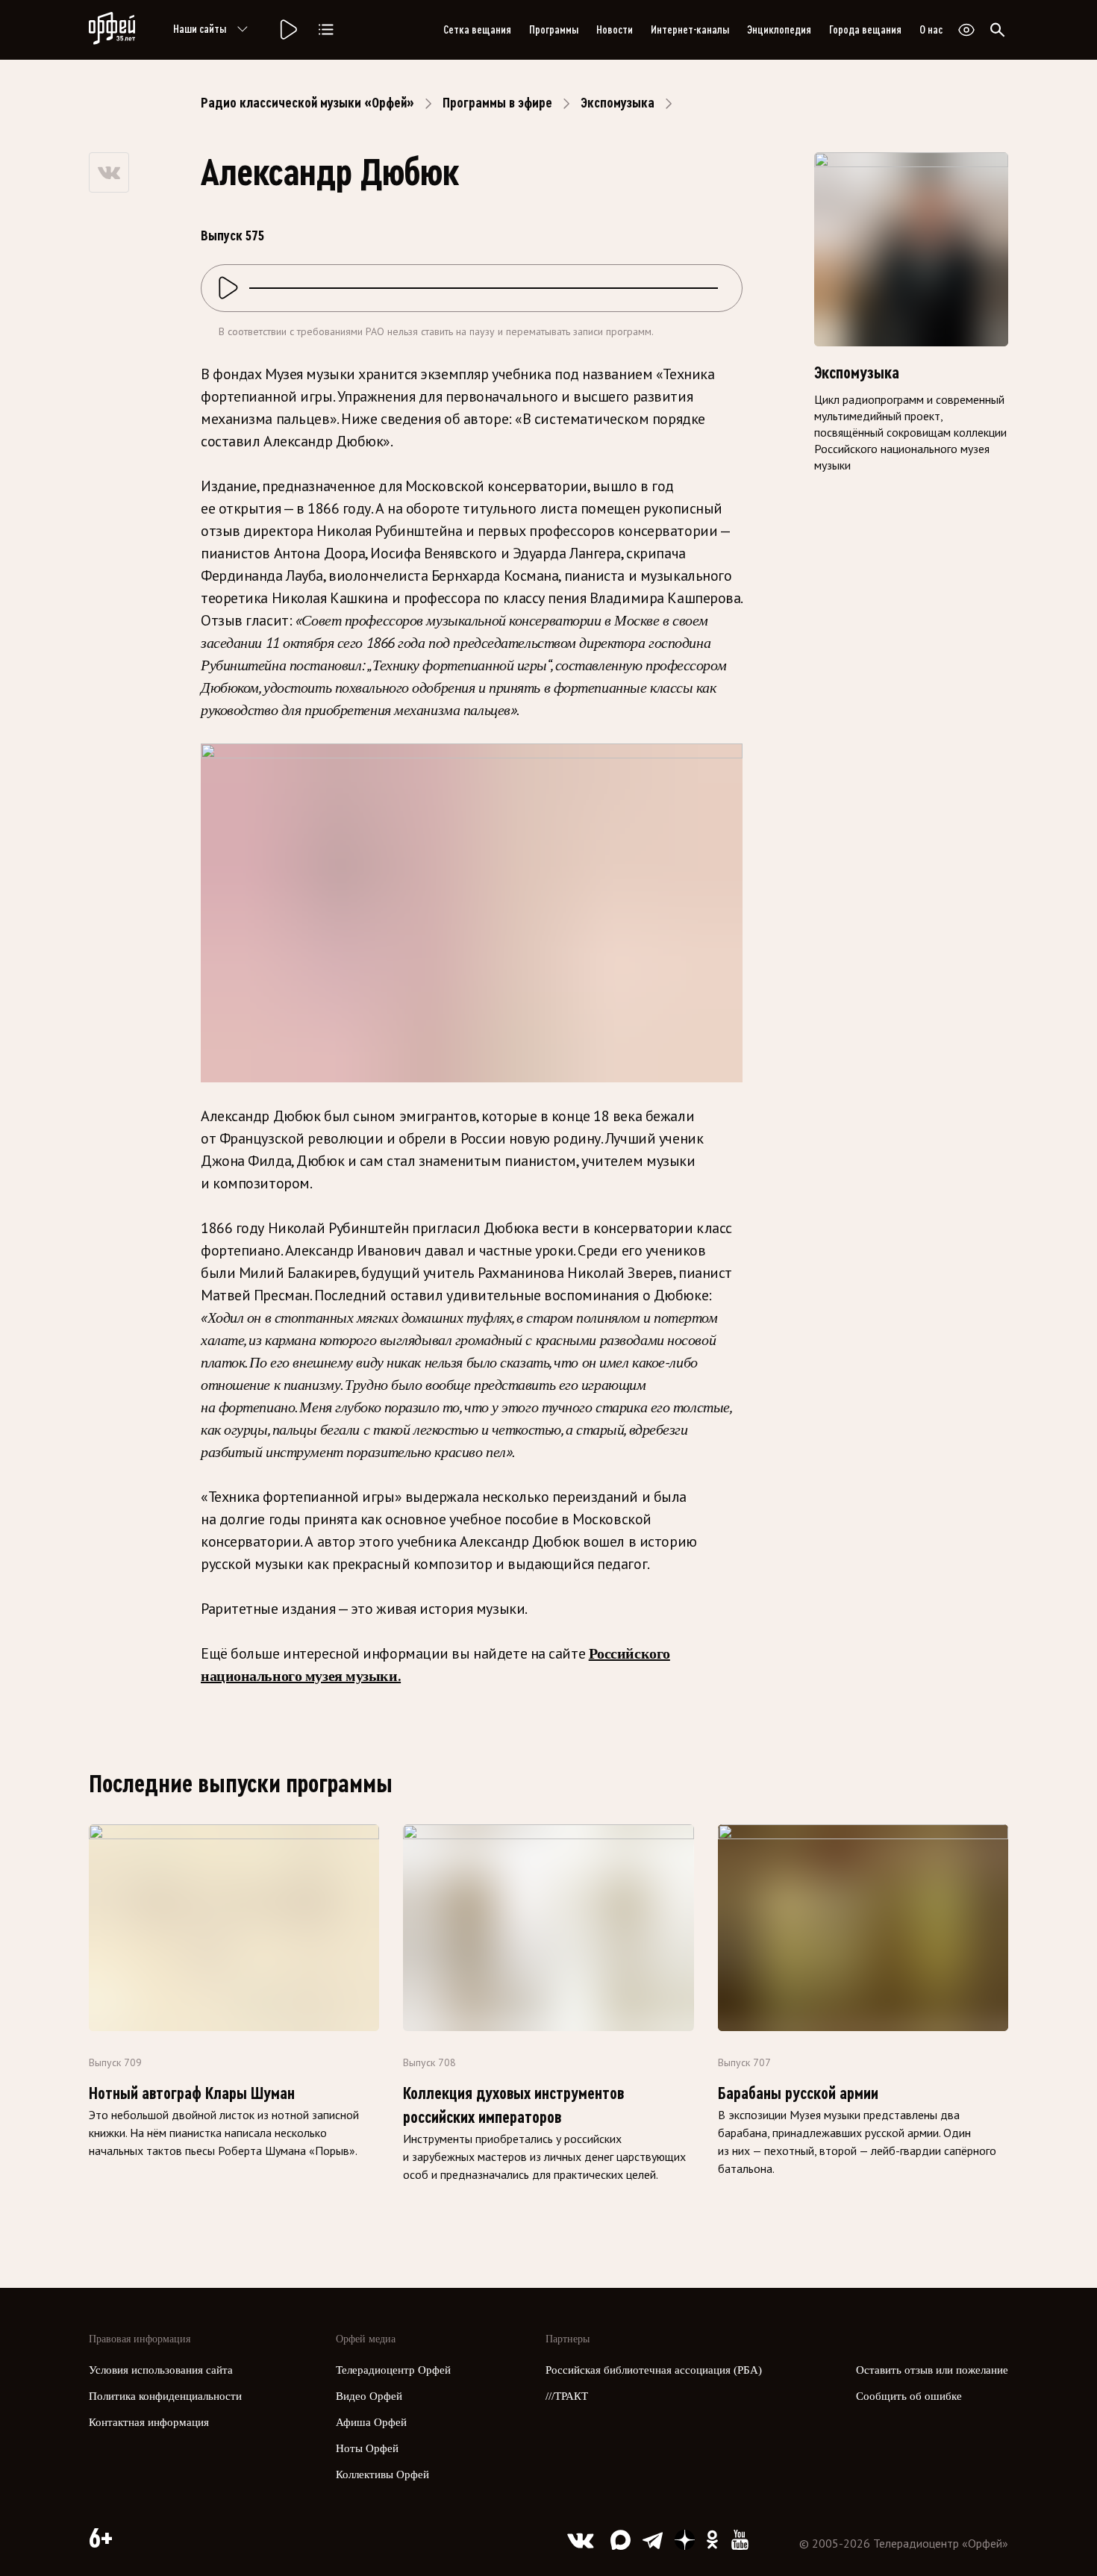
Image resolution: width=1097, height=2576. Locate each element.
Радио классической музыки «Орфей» (307, 103)
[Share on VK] (109, 172)
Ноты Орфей (367, 2448)
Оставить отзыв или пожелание (932, 2370)
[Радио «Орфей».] (287, 30)
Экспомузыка (618, 103)
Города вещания (865, 30)
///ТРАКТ (567, 2396)
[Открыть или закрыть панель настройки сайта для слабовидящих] (966, 30)
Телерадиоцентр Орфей (393, 2370)
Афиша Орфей (371, 2422)
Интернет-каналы (690, 30)
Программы (554, 30)
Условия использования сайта (161, 2370)
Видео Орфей (369, 2396)
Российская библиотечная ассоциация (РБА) (654, 2370)
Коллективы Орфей (382, 2474)
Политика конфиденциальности (165, 2396)
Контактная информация (149, 2422)
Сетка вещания (477, 30)
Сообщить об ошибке (909, 2396)
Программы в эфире (497, 103)
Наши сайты (200, 29)
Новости (615, 30)
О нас (931, 30)
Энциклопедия (779, 30)
